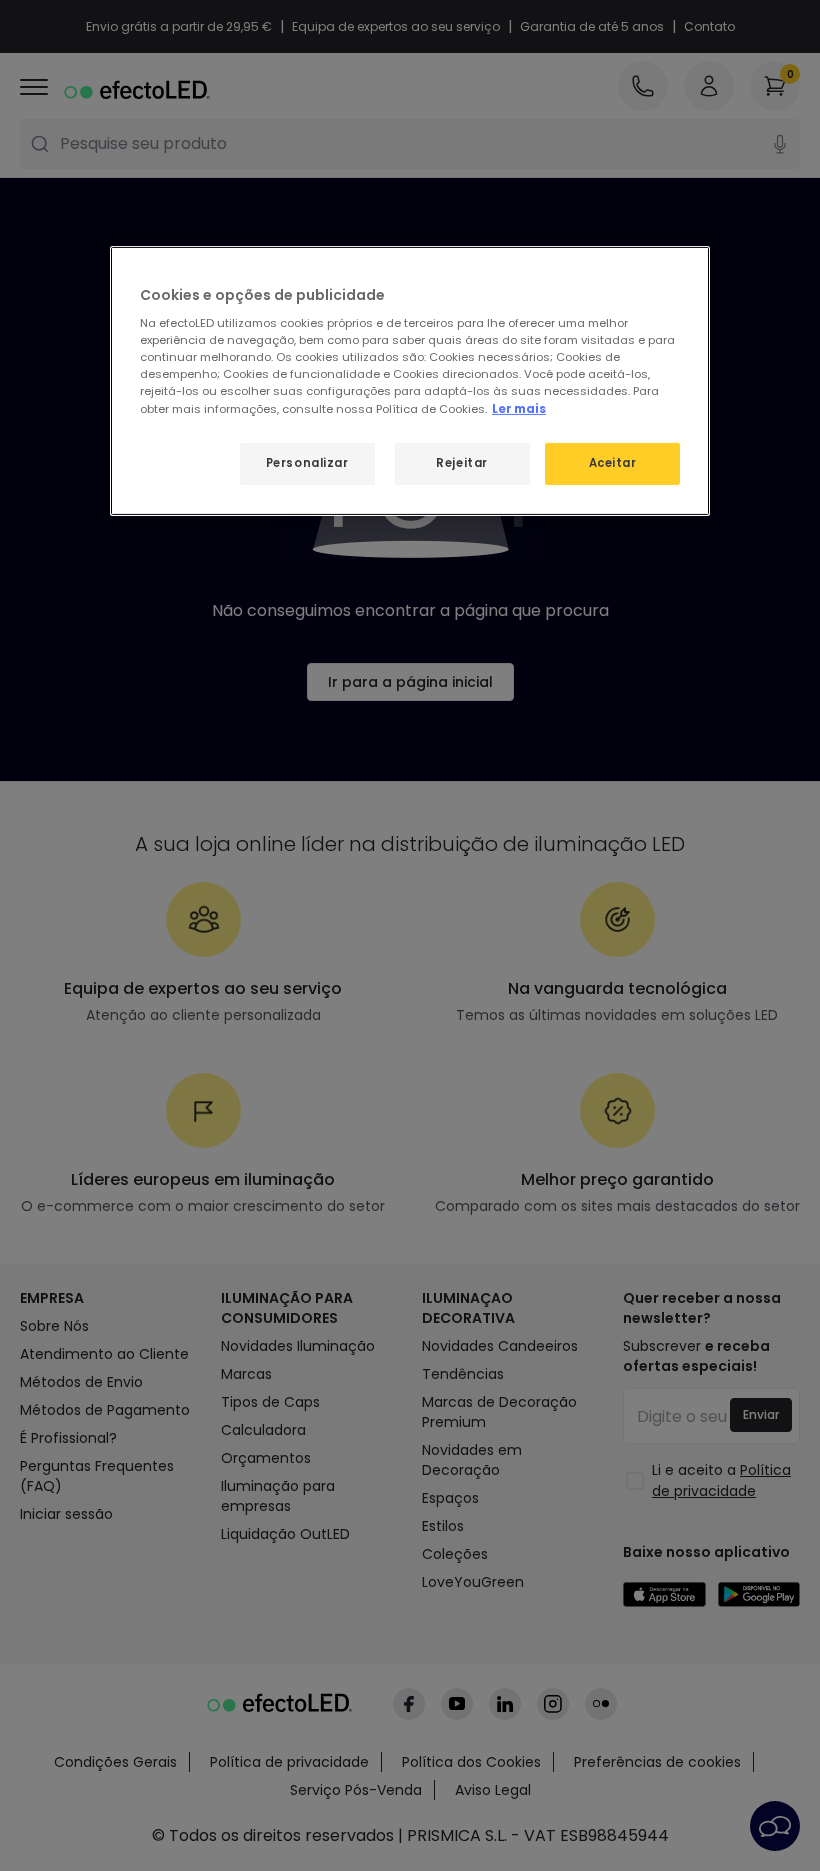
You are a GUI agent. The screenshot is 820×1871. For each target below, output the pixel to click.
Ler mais (519, 408)
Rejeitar (462, 463)
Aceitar (613, 463)
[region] (410, 381)
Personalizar (307, 463)
